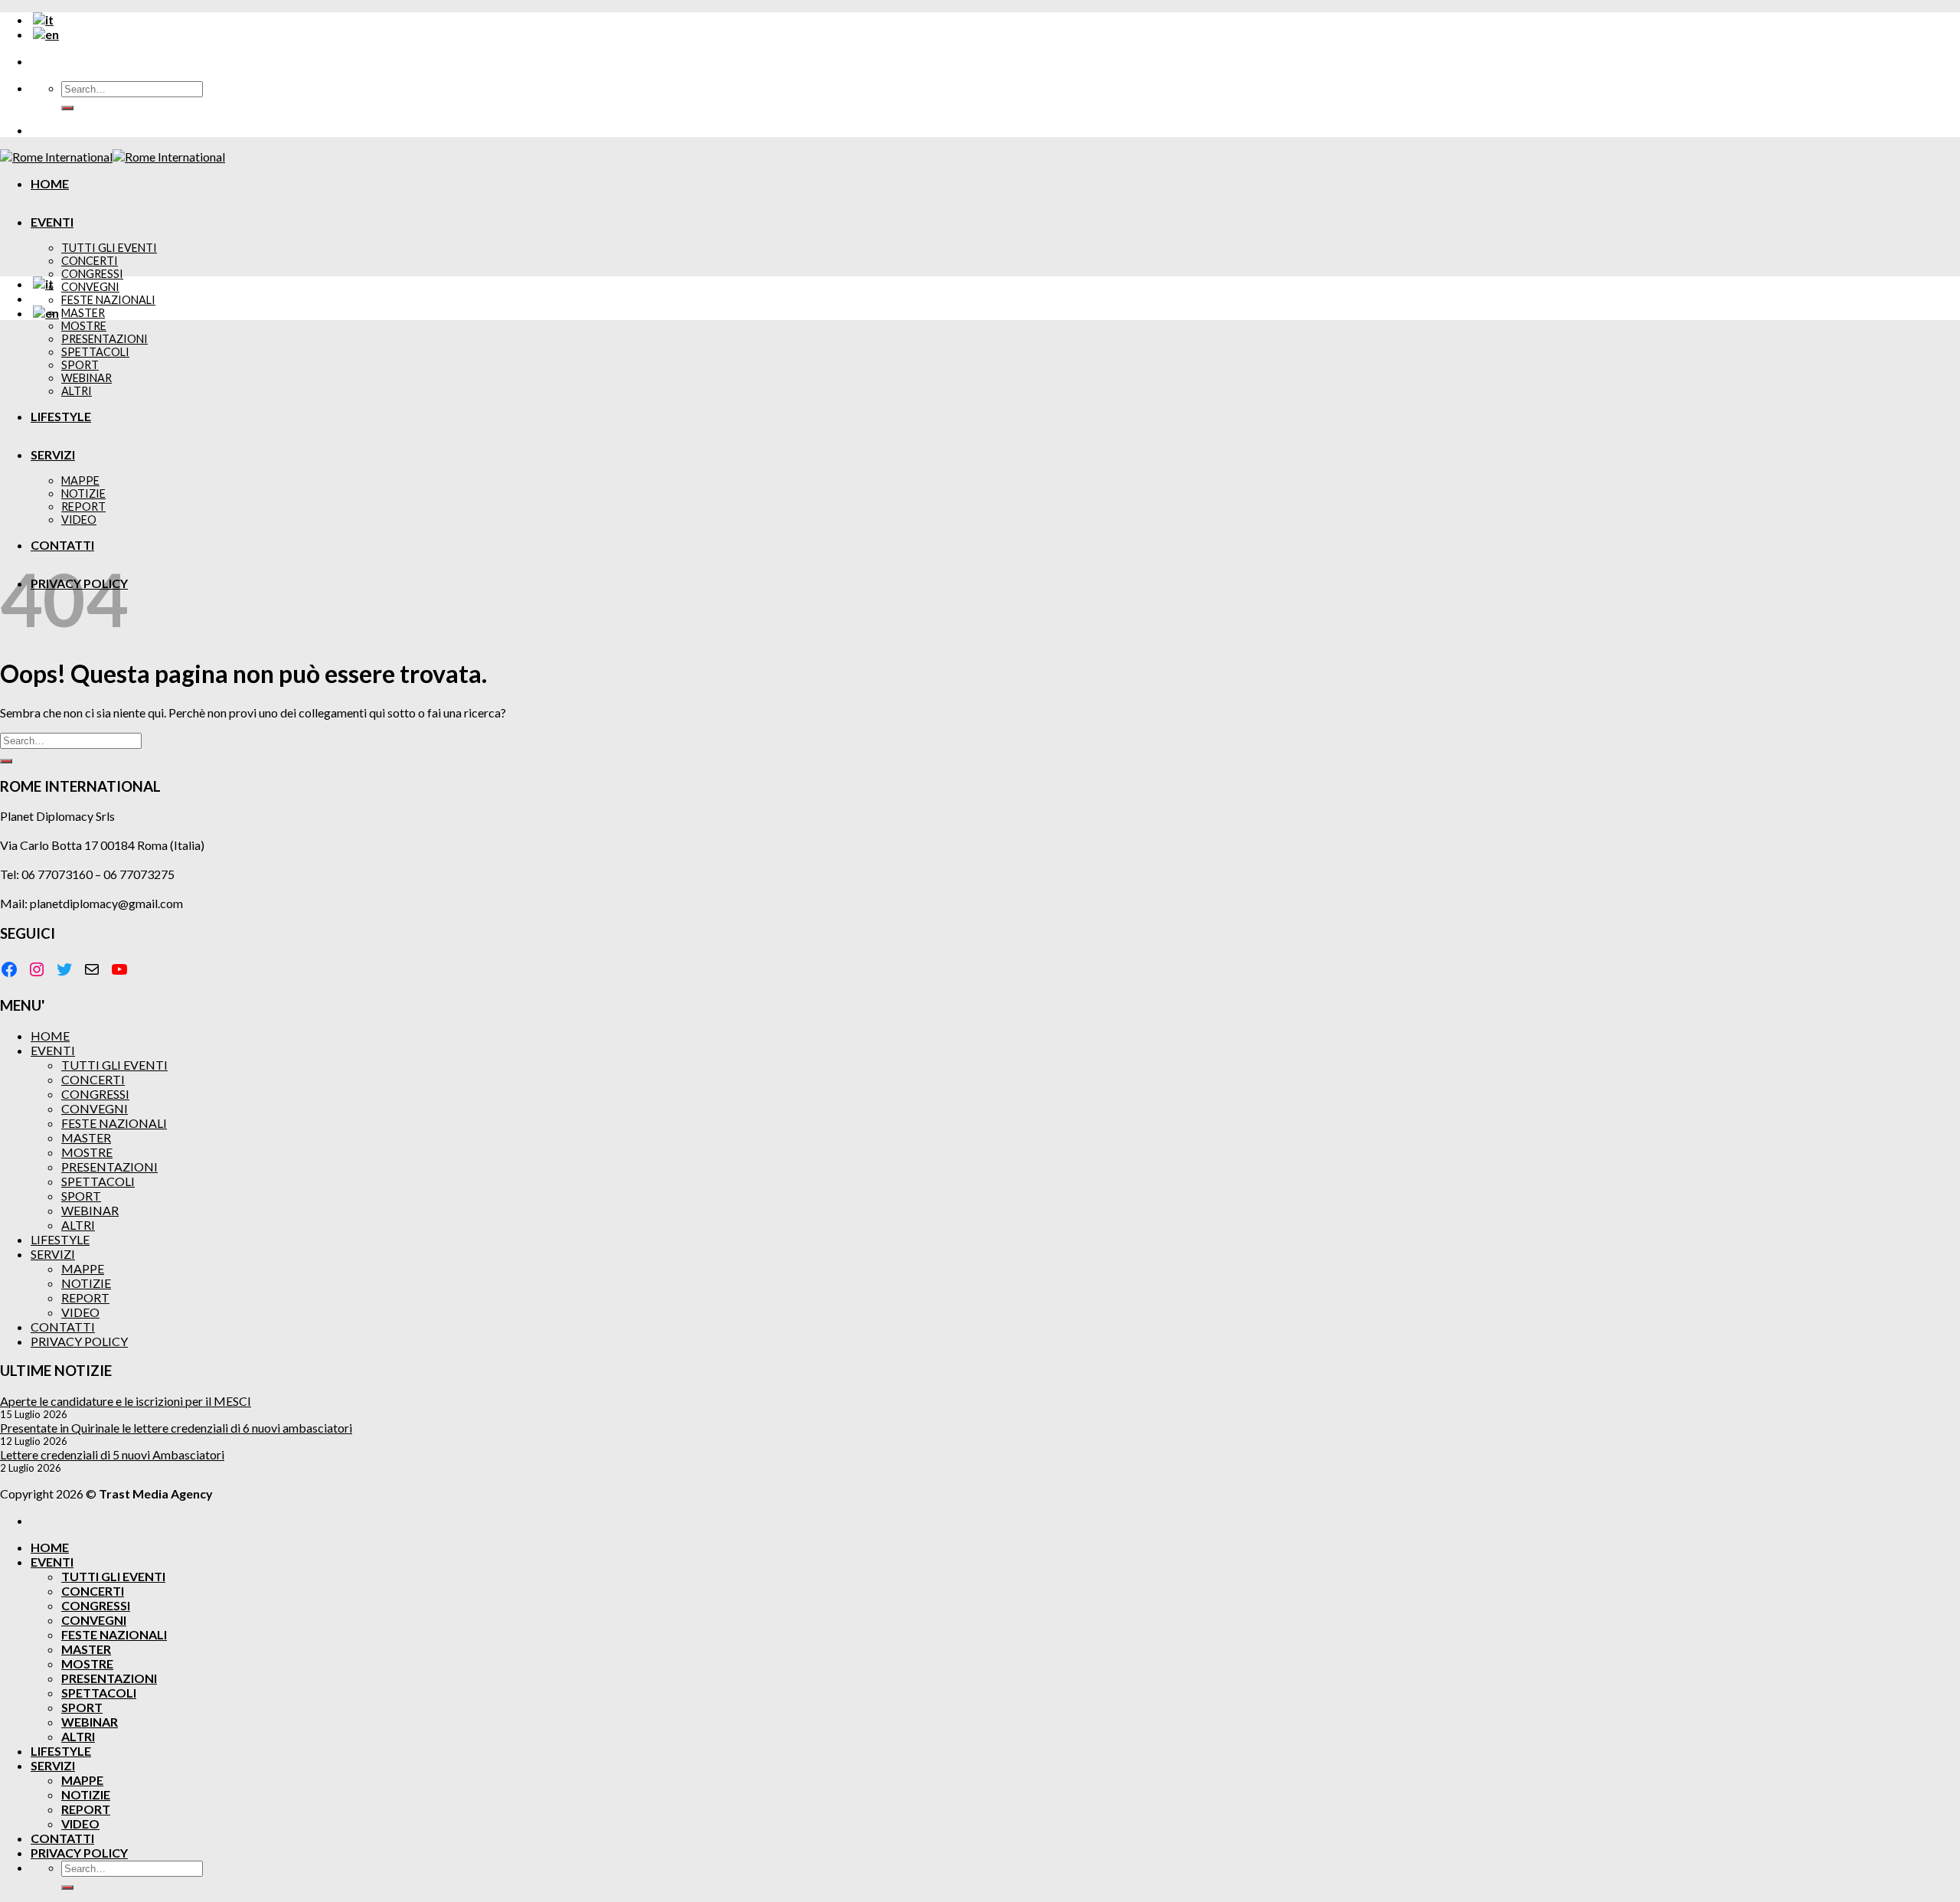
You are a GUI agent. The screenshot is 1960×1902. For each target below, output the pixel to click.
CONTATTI (62, 545)
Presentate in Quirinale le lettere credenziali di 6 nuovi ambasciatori (176, 1428)
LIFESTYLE (61, 416)
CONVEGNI (90, 287)
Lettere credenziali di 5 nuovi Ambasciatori (112, 1454)
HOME (50, 183)
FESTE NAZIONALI (108, 300)
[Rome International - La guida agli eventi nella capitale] (113, 157)
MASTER (83, 313)
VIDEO (79, 520)
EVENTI (52, 222)
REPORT (83, 507)
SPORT (80, 365)
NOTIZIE (83, 493)
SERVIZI (53, 454)
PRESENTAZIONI (105, 339)
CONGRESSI (92, 274)
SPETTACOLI (95, 352)
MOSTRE (84, 326)
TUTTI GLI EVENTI (109, 248)
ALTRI (77, 391)
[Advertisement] (980, 440)
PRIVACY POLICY (79, 1341)
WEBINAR (87, 378)
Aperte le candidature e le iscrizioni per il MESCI (126, 1401)
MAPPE (80, 480)
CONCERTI (90, 261)
